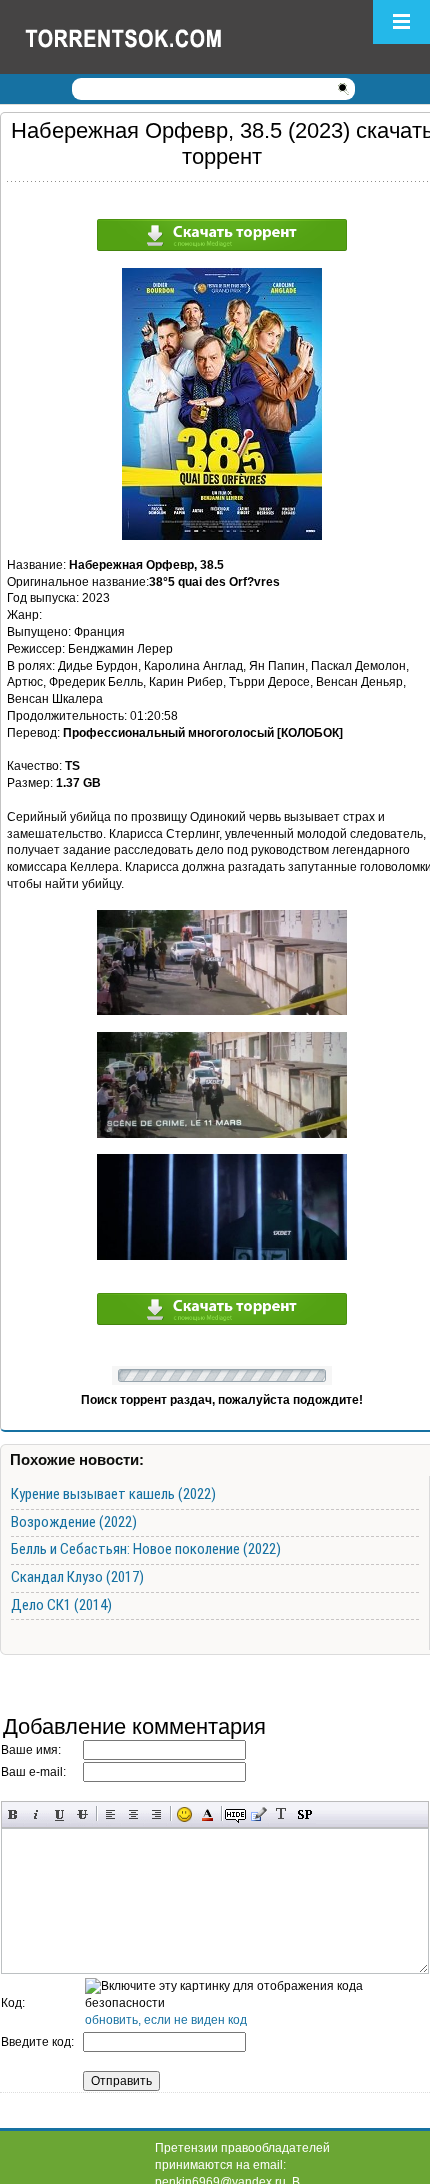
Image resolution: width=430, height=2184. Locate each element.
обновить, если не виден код (166, 2020)
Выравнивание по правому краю (156, 1814)
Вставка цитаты (258, 1814)
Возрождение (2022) (74, 1522)
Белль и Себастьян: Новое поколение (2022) (146, 1549)
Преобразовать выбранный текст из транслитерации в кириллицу (281, 1814)
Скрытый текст (235, 1814)
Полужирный (13, 1814)
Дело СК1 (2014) (61, 1605)
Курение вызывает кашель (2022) (113, 1494)
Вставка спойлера (304, 1814)
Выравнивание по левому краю (110, 1814)
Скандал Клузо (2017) (77, 1577)
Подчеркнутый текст (59, 1814)
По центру (133, 1814)
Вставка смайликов (184, 1814)
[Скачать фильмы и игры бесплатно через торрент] (145, 37)
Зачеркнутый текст (82, 1814)
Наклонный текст (36, 1814)
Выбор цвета (207, 1814)
